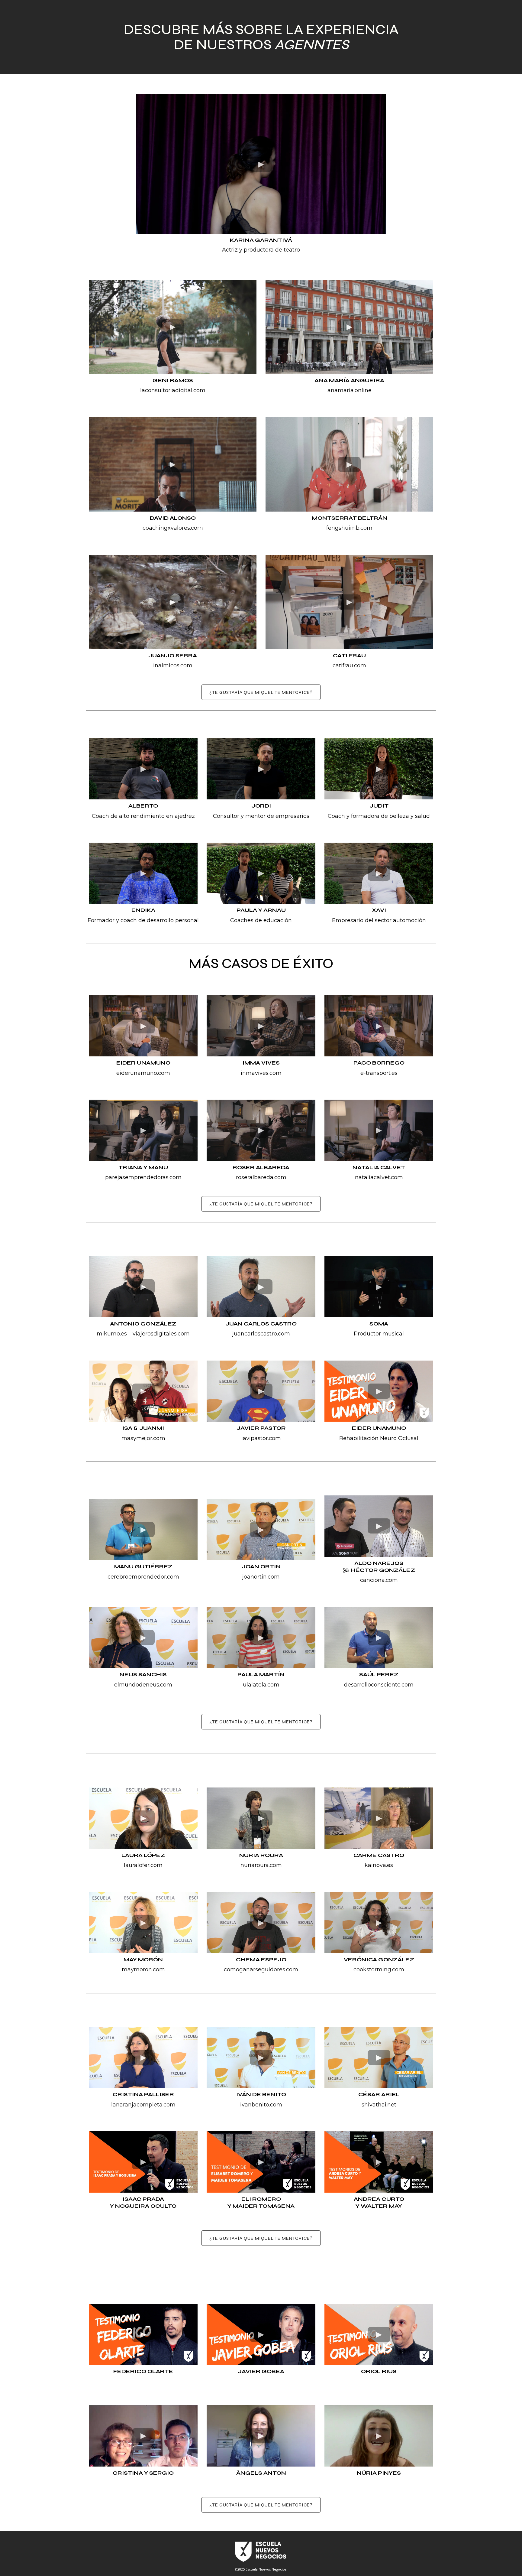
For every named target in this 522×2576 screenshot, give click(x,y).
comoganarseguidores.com (261, 1969)
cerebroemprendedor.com (143, 1577)
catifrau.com (349, 665)
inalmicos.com (173, 665)
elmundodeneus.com (143, 1685)
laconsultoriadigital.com (173, 390)
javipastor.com (261, 1438)
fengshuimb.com (349, 528)
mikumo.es (112, 1334)
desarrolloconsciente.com (379, 1685)
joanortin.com (261, 1577)
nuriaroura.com (261, 1865)
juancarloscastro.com (261, 1334)
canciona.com (379, 1580)
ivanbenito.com (261, 2105)
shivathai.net (379, 2105)
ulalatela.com (261, 1685)
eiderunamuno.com (143, 1073)
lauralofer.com (143, 1865)
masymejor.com (143, 1438)
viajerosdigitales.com (161, 1334)
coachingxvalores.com (173, 528)
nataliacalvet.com (379, 1177)
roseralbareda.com (261, 1177)
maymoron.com (143, 1969)
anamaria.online (350, 390)
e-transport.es (379, 1073)
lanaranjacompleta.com (143, 2105)
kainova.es (379, 1865)
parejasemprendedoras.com (143, 1177)
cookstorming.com (379, 1969)
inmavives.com (261, 1073)
